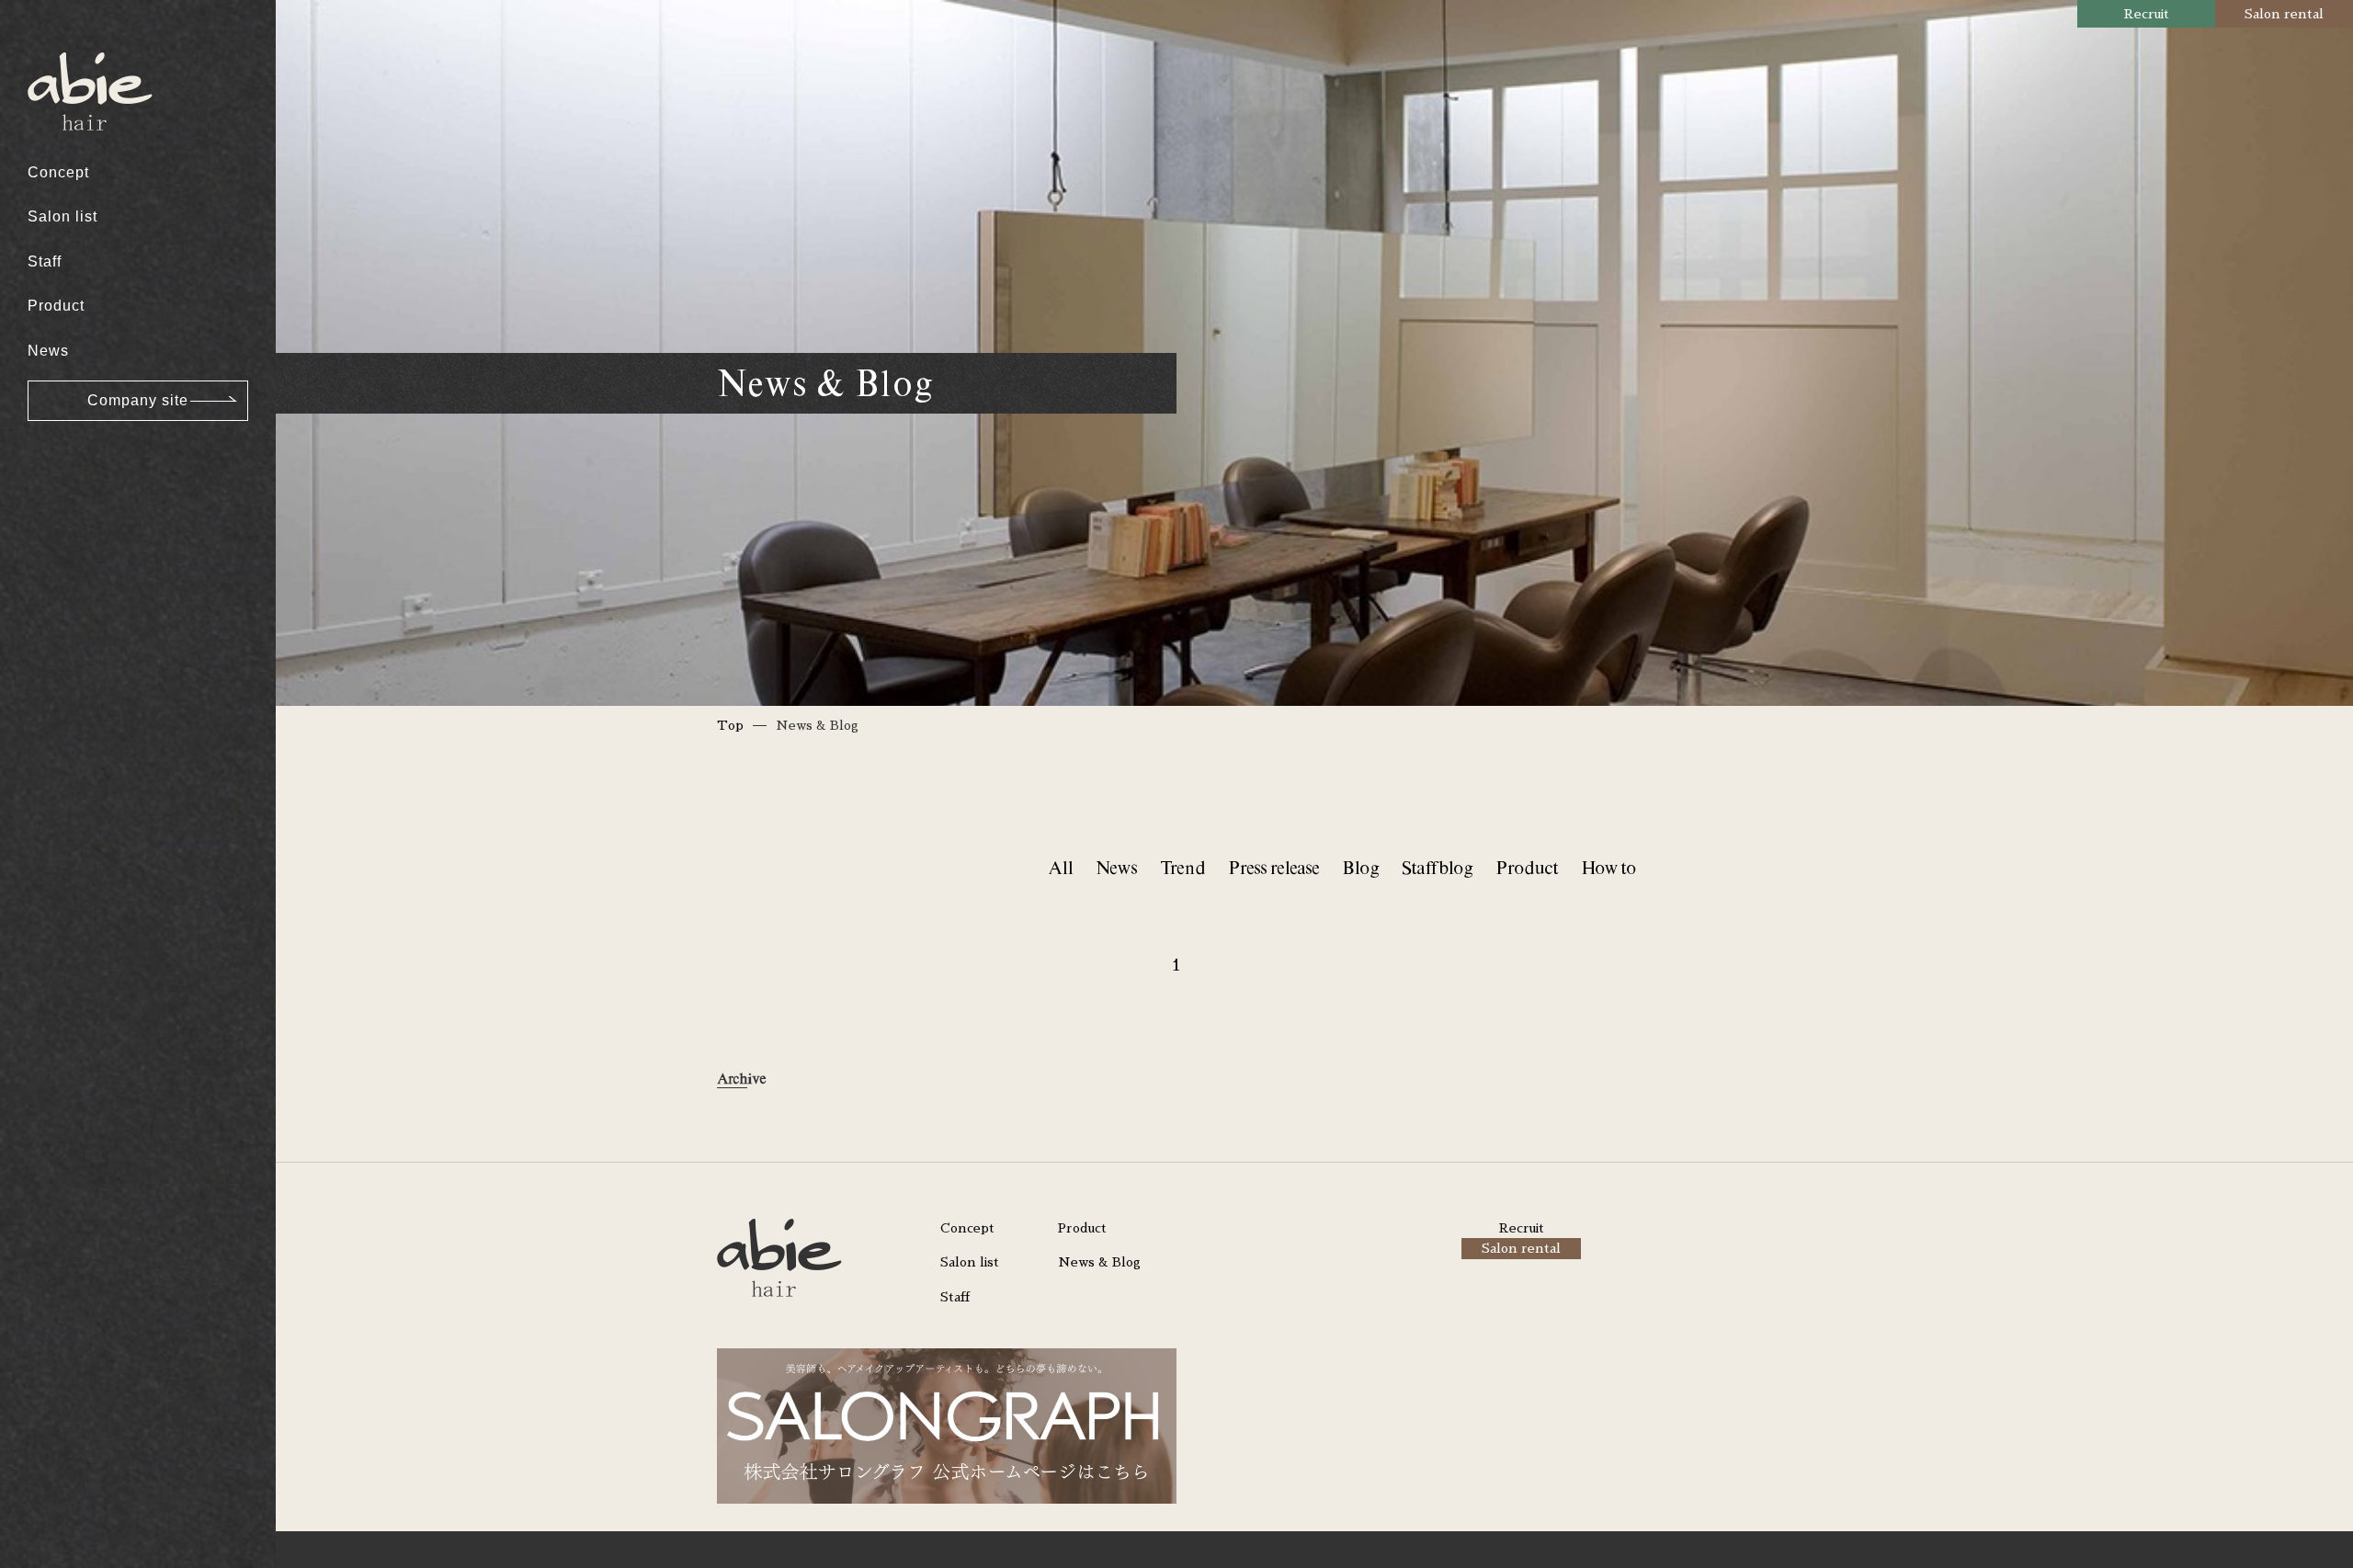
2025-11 (71, 364)
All (1060, 867)
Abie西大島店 (90, 46)
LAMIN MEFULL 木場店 (126, 152)
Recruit (2147, 14)
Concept (58, 172)
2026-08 (72, 46)
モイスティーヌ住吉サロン (135, 245)
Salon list (63, 216)
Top (730, 725)
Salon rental (2284, 14)
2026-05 (72, 152)
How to (1608, 867)
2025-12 (72, 329)
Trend (1182, 867)
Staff (45, 261)
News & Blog (1099, 1262)
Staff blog (1437, 867)
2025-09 (72, 434)
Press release (1273, 867)
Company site (138, 400)
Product (56, 306)
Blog (1360, 867)
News (48, 351)
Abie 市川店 (84, 144)
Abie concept (90, 46)
